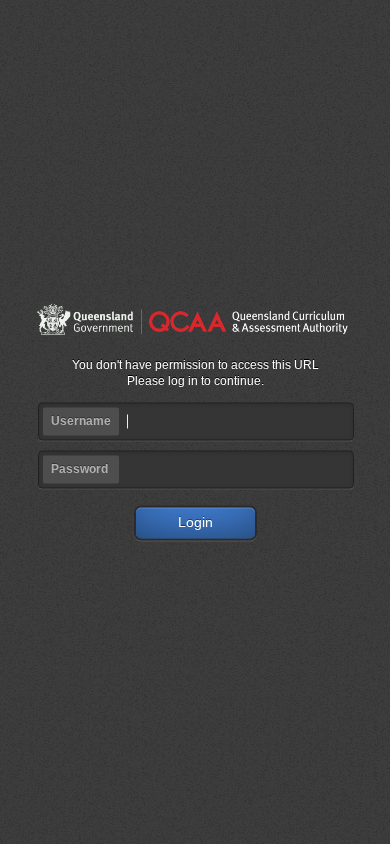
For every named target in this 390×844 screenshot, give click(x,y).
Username (81, 422)
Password (79, 470)
